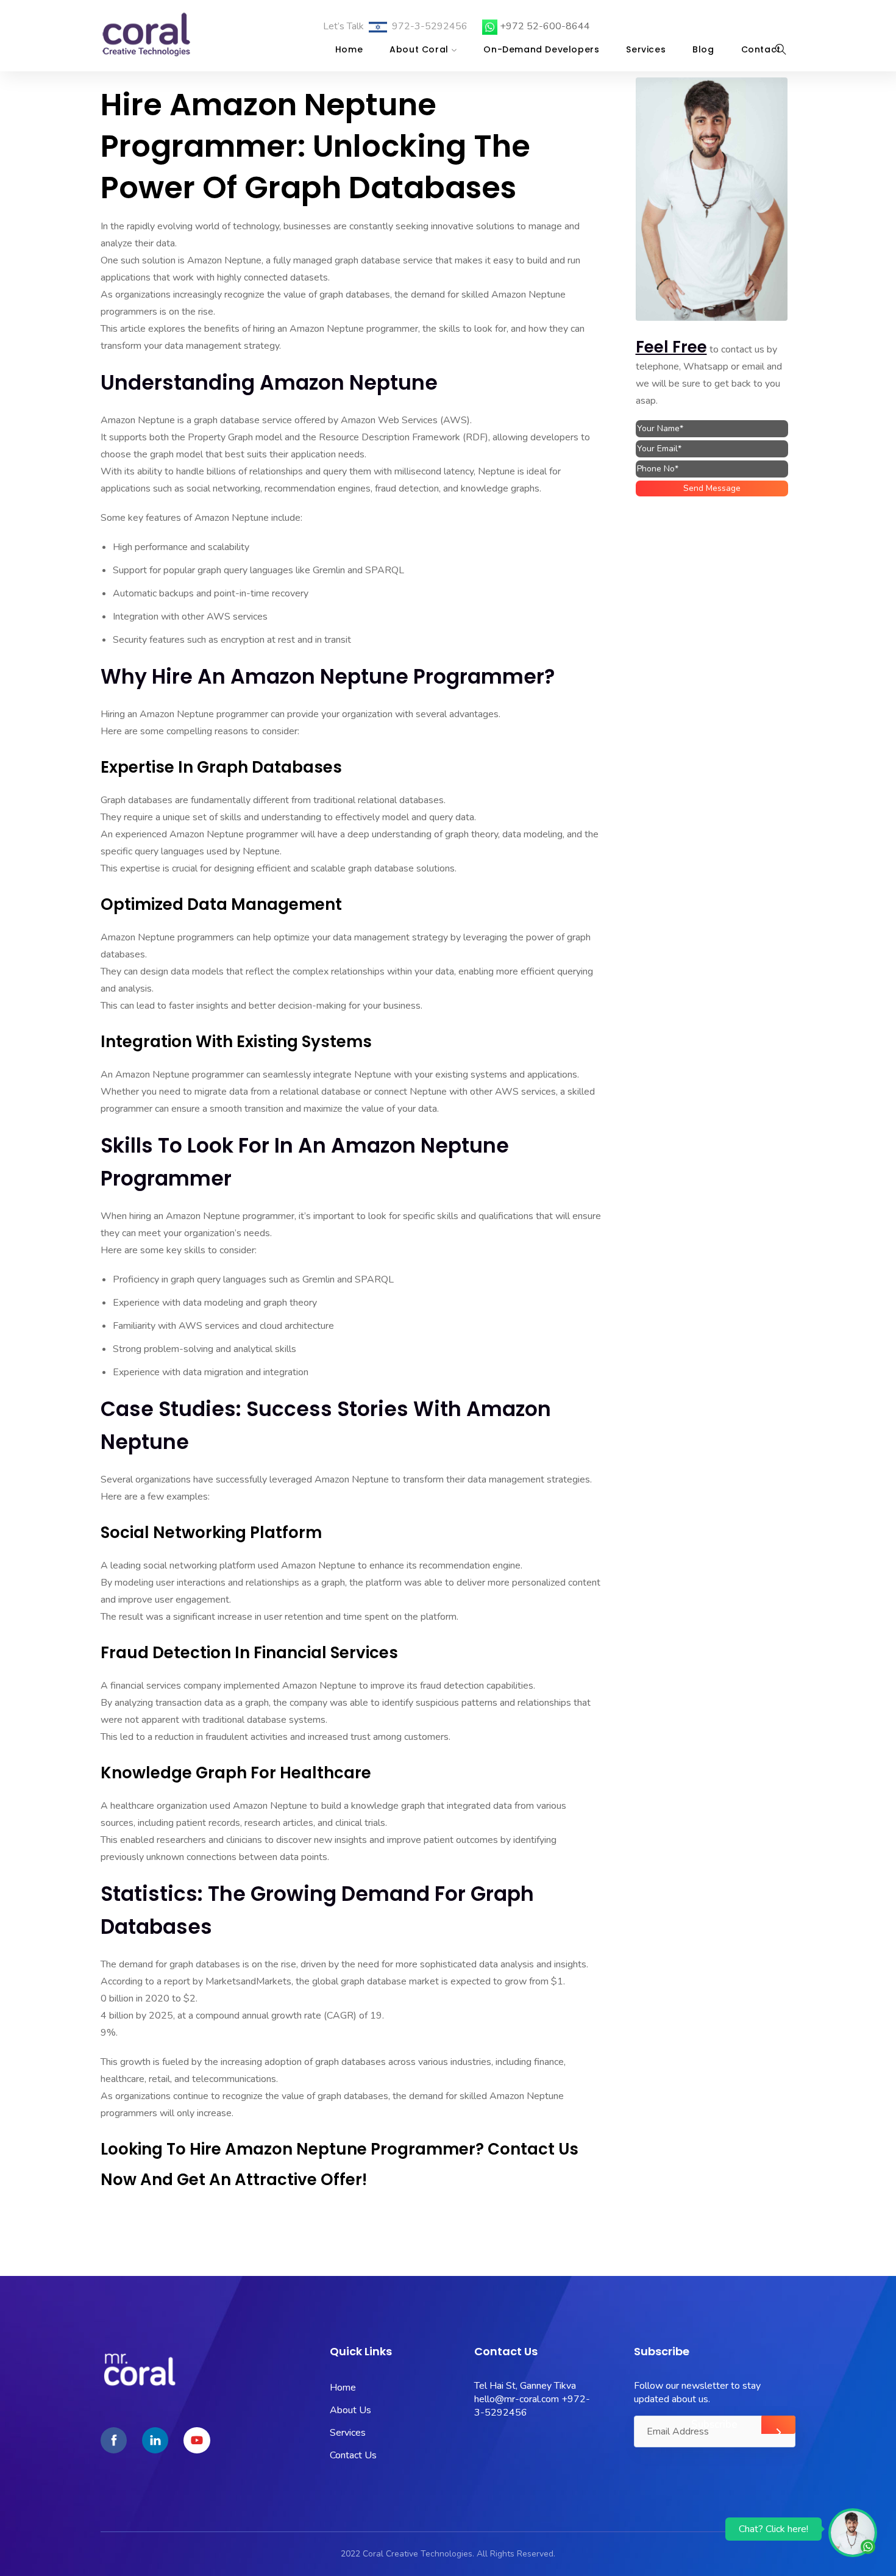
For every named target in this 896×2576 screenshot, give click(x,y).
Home (349, 49)
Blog (703, 49)
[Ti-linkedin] (155, 2440)
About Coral (419, 49)
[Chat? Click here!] (853, 2532)
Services (646, 49)
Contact (761, 49)
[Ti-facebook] (114, 2440)
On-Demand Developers (541, 49)
